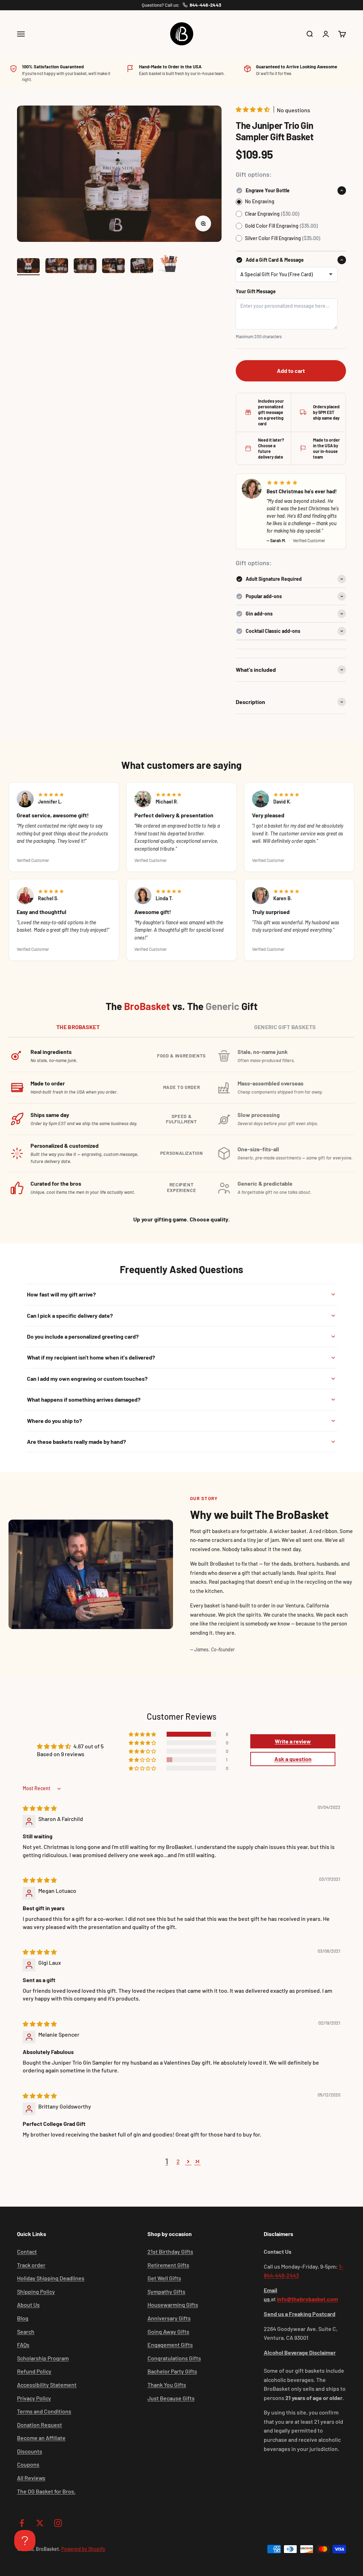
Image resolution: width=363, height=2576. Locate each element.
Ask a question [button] (293, 1759)
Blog (23, 2318)
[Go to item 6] (170, 263)
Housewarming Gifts (173, 2305)
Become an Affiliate (41, 2438)
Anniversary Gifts (169, 2318)
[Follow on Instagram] (58, 2523)
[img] (40, 1808)
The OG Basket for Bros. (46, 2491)
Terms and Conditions (44, 2411)
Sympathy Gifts (166, 2291)
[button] (253, 109)
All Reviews (31, 2478)
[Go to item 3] (85, 267)
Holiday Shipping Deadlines (51, 2278)
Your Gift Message (256, 291)
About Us (28, 2305)
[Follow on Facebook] (22, 2523)
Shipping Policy (36, 2291)
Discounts (30, 2451)
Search (26, 2331)
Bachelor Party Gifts (172, 2371)
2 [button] (178, 2161)
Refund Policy (34, 2371)
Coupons (28, 2464)
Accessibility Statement (47, 2385)
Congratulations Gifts (174, 2358)
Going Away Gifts (168, 2331)
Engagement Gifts (170, 2345)
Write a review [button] (293, 1741)
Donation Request (40, 2425)
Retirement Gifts (168, 2265)
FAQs (23, 2345)
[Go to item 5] (142, 267)
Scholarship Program (43, 2358)
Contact (27, 2251)
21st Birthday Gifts (170, 2251)
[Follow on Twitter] (40, 2523)
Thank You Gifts (167, 2385)
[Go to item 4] (113, 267)
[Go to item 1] (28, 267)
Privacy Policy (34, 2398)
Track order (31, 2265)
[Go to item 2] (57, 267)
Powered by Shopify (83, 2549)
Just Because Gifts (171, 2398)
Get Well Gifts (164, 2278)
